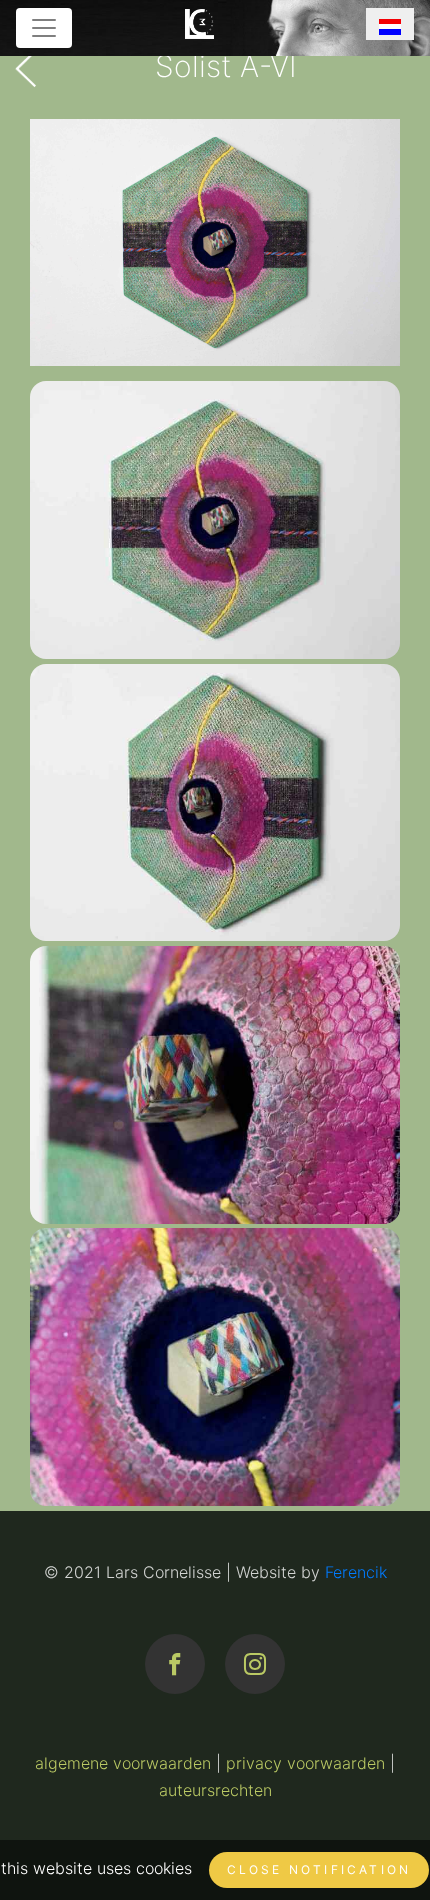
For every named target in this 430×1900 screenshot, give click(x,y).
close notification (319, 1869)
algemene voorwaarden (123, 1763)
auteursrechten (215, 1790)
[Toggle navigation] (44, 28)
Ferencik (356, 1572)
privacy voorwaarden (305, 1763)
